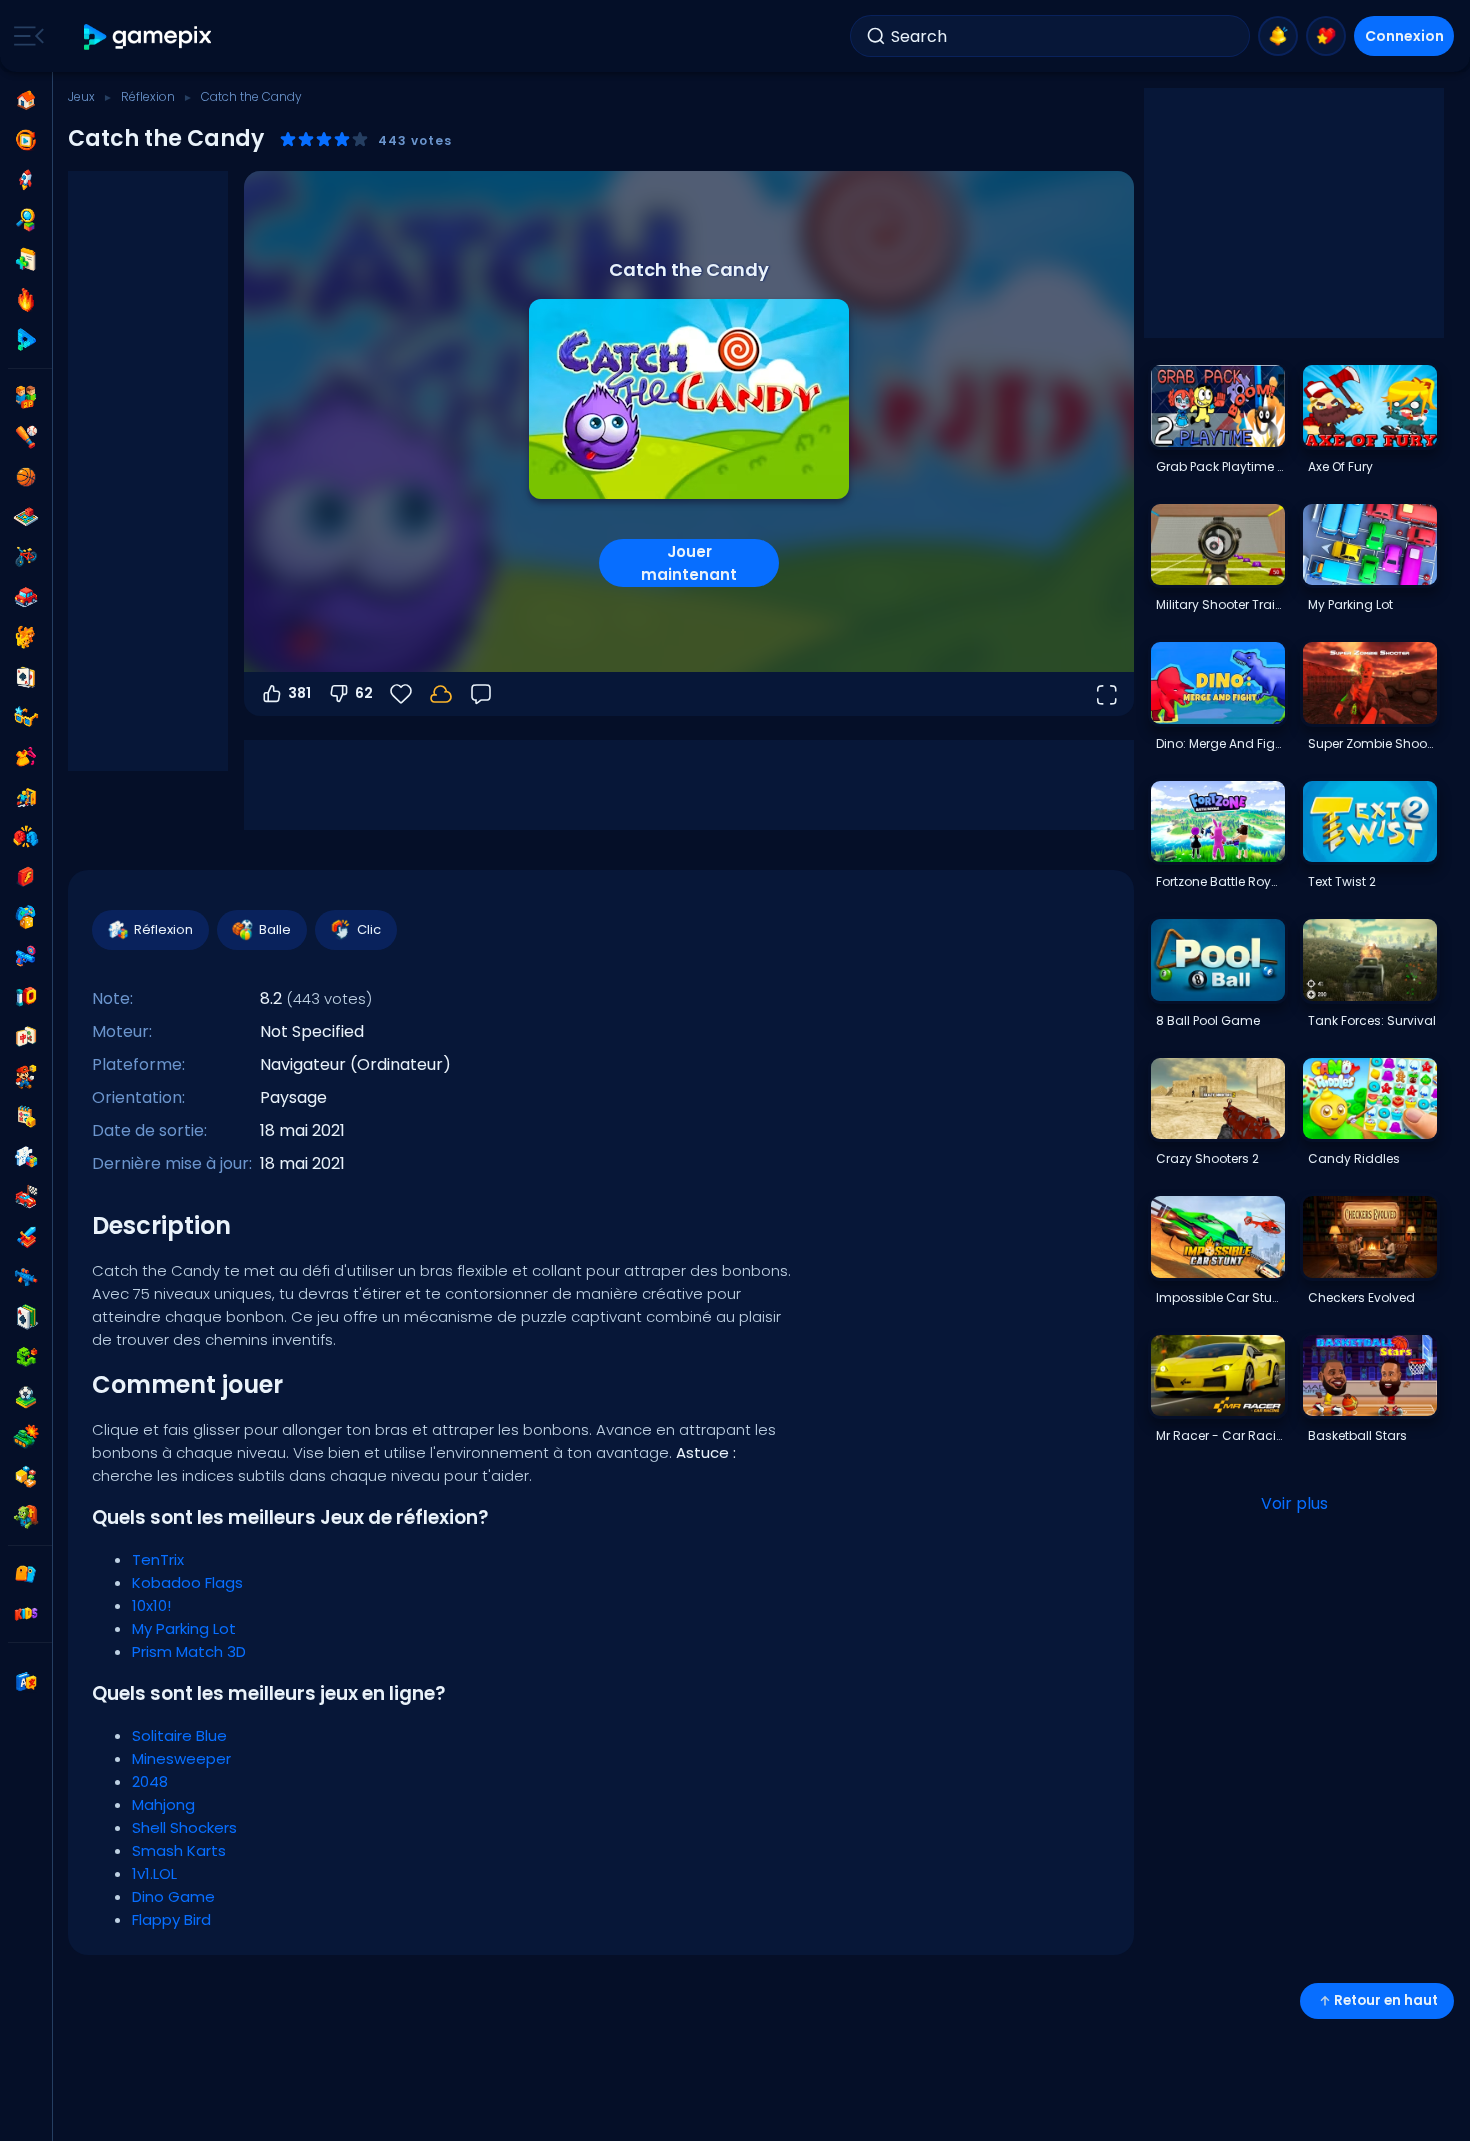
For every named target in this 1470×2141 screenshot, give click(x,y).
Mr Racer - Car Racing (1220, 1435)
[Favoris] (1326, 36)
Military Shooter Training (1220, 604)
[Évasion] (26, 797)
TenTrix (158, 1559)
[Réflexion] (26, 1157)
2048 (150, 1781)
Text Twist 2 (1342, 881)
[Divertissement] (26, 917)
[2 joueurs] (26, 397)
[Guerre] (26, 1437)
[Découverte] (26, 220)
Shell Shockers (184, 1827)
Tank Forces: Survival (1372, 1020)
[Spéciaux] (26, 340)
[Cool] (26, 717)
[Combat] (26, 837)
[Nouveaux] (26, 260)
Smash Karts (179, 1850)
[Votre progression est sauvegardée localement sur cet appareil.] (441, 694)
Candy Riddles (1354, 1158)
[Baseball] (26, 437)
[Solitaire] (26, 1317)
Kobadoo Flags (187, 1582)
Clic (369, 929)
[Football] (26, 1397)
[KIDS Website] (26, 1614)
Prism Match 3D (189, 1651)
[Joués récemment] (26, 140)
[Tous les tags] (26, 1574)
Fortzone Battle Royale (1220, 881)
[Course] (26, 1197)
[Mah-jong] (26, 1037)
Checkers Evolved (1361, 1297)
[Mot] (26, 1477)
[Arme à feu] (26, 957)
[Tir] (26, 1277)
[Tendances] (26, 300)
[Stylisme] (26, 757)
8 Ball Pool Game (1208, 1020)
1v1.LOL (154, 1873)
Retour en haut (1386, 2000)
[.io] (26, 997)
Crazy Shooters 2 (1207, 1158)
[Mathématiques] (26, 1117)
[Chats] (26, 637)
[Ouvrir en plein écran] (1106, 694)
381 (299, 693)
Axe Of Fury (1340, 466)
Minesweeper (181, 1758)
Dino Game (173, 1896)
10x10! (151, 1605)
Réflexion (148, 96)
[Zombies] (26, 1517)
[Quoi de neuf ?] (1278, 36)
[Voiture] (26, 597)
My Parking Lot (184, 1628)
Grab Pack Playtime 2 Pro (1220, 466)
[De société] (26, 517)
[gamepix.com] (148, 36)
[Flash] (26, 877)
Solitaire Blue (179, 1735)
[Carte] (26, 677)
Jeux (81, 96)
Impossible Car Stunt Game (1220, 1297)
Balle (275, 929)
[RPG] (26, 1237)
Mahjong (163, 1804)
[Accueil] (26, 100)
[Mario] (26, 1077)
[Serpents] (26, 1357)
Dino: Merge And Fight (1220, 743)
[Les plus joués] (26, 180)
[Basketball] (26, 477)
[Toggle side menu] (25, 36)
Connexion (1404, 36)
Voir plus (1294, 1503)
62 (364, 693)
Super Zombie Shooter (1372, 743)
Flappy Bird (171, 1919)
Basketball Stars (1357, 1435)
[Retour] (481, 694)
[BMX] (26, 557)
